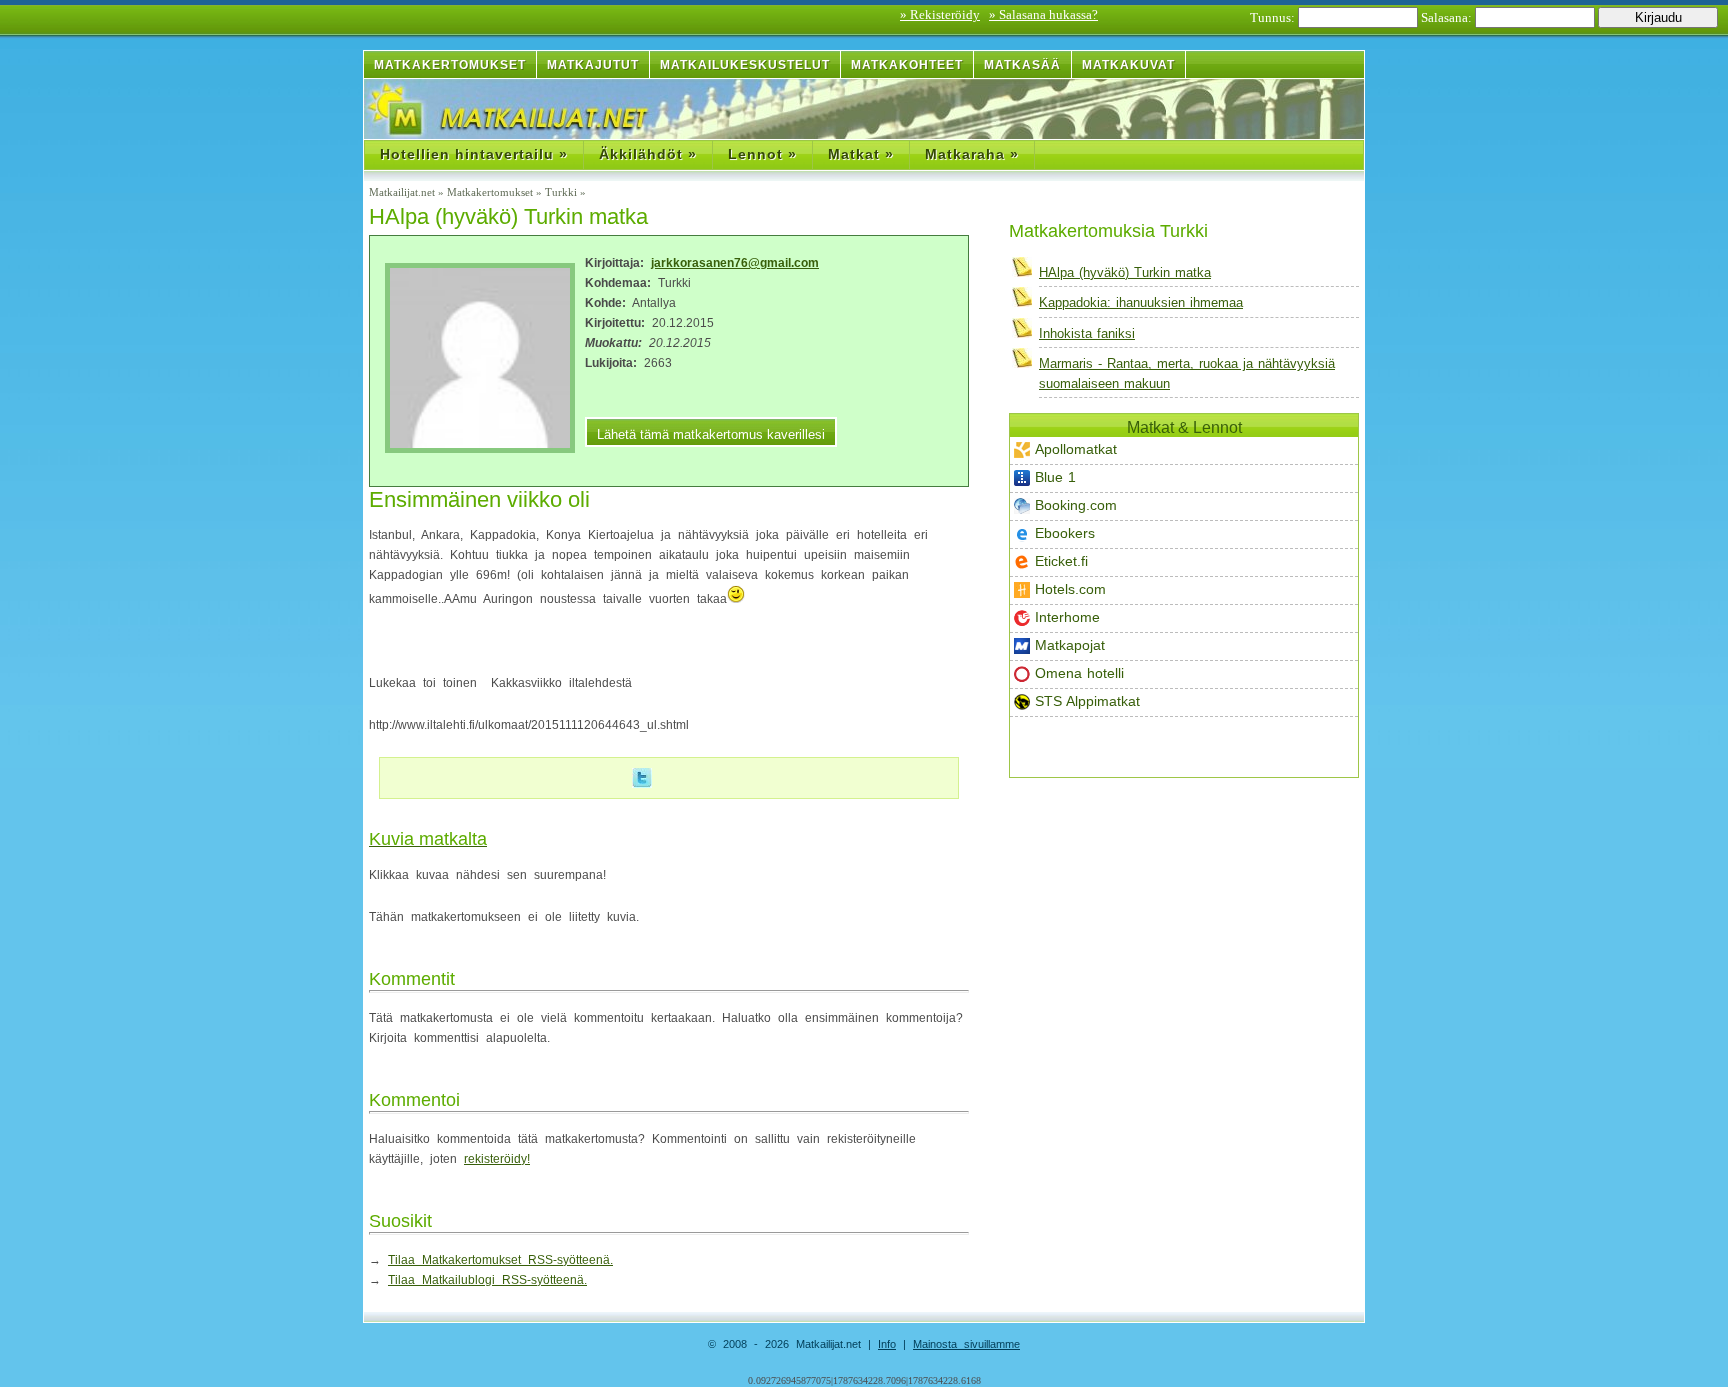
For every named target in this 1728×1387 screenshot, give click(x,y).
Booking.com (1076, 505)
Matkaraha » (972, 154)
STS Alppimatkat (1087, 701)
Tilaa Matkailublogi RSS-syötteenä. (487, 1280)
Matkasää (1022, 65)
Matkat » (861, 154)
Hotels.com (1070, 589)
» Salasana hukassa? (1043, 14)
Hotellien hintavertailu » (474, 154)
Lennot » (762, 154)
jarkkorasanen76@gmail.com (735, 263)
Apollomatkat (1076, 449)
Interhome (1067, 617)
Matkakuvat (1128, 65)
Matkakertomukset (450, 65)
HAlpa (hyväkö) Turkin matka (1125, 272)
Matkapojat (1070, 645)
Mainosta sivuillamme (966, 1344)
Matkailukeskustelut (745, 65)
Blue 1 (1055, 477)
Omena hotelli (1079, 673)
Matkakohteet (907, 65)
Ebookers (1065, 533)
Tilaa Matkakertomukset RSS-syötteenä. (500, 1260)
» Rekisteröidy (940, 14)
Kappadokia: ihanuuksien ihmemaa (1141, 302)
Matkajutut (593, 65)
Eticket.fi (1061, 561)
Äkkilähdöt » (648, 154)
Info (887, 1344)
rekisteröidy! (497, 1159)
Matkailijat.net (402, 192)
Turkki (561, 192)
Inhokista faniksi (1087, 333)
